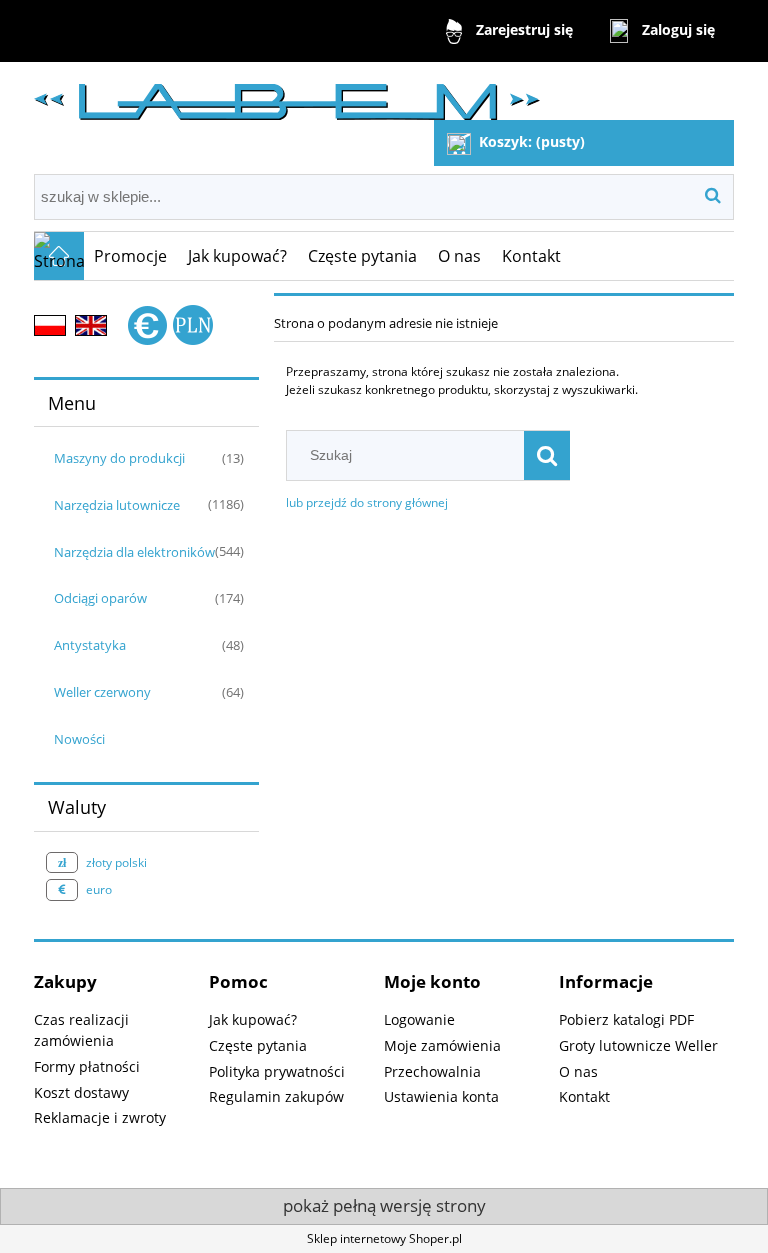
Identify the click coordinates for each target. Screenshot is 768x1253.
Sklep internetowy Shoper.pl (384, 1238)
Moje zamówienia (442, 1045)
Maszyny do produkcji (119, 458)
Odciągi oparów (100, 598)
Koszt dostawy (81, 1092)
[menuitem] (131, 256)
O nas (578, 1071)
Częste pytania (258, 1045)
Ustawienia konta (441, 1096)
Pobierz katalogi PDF (626, 1019)
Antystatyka (90, 645)
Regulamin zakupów (276, 1096)
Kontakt (584, 1096)
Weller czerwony (102, 692)
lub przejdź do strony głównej (367, 502)
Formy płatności (87, 1066)
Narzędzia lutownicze (117, 505)
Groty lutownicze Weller (638, 1045)
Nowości (79, 739)
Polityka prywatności (277, 1071)
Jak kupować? (253, 1019)
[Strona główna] (287, 93)
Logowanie (419, 1019)
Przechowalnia (432, 1071)
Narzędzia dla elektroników (134, 552)
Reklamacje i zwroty (100, 1117)
